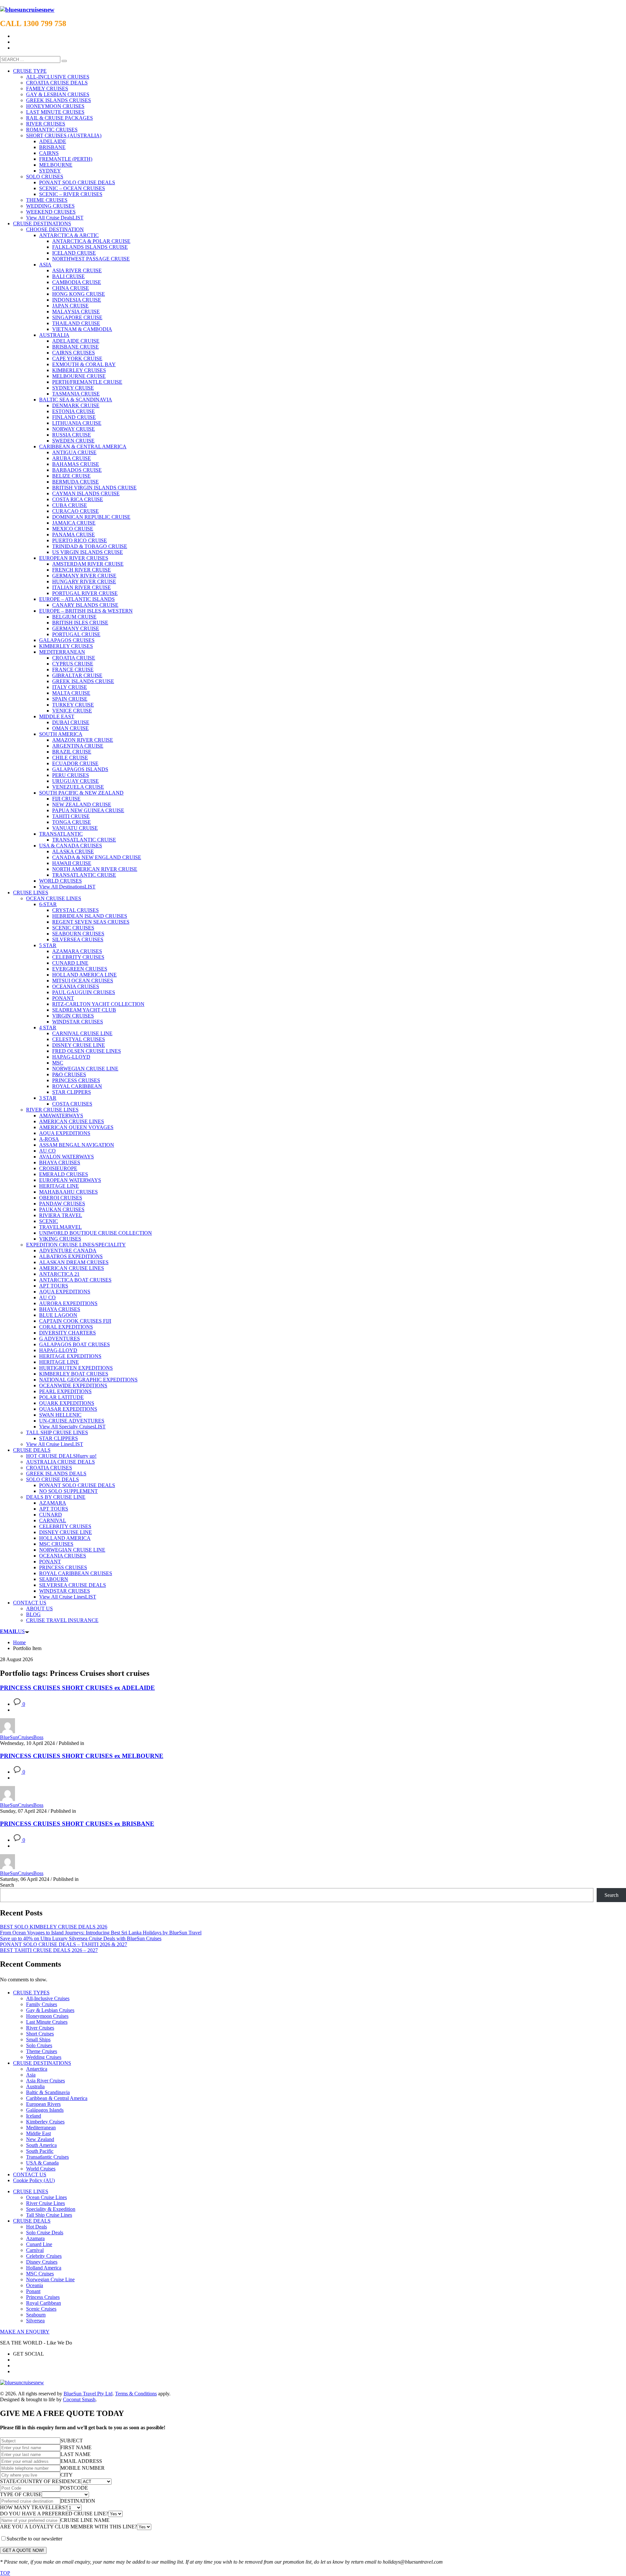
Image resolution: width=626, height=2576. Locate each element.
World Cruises (41, 2169)
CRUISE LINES (31, 2191)
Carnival (35, 2250)
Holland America (44, 2268)
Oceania (35, 2285)
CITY (67, 2475)
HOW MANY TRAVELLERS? (34, 2507)
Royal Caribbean (44, 2303)
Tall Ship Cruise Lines (49, 2215)
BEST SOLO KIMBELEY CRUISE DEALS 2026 (54, 1927)
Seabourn (36, 2315)
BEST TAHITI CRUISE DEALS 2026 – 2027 (49, 1950)
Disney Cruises (42, 2262)
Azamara (35, 2238)
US (12, 1631)
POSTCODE (74, 2488)
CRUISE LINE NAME (85, 2520)
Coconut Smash (79, 2399)
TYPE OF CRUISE (21, 2494)
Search (7, 1885)
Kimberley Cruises (45, 2122)
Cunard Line (39, 2244)
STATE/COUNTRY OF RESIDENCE (41, 2481)
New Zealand (40, 2139)
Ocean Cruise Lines (46, 2197)
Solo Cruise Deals (45, 2233)
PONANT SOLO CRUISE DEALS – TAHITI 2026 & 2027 (64, 1944)
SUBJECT (72, 2441)
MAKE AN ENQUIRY (25, 2332)
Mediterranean (41, 2128)
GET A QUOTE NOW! (23, 2550)
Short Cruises (40, 2034)
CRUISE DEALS (32, 2221)
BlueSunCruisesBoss (22, 1737)
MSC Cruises (40, 2274)
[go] (64, 61)
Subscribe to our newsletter (34, 2539)
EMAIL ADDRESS (81, 2461)
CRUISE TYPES (31, 1993)
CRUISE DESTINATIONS (42, 2063)
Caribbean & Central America (57, 2098)
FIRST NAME (76, 2447)
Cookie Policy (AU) (34, 2180)
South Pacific (40, 2151)
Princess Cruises (43, 2297)
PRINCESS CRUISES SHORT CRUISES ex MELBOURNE (82, 1756)
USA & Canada (42, 2163)
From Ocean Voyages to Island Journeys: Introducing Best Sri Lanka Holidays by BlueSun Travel (101, 1933)
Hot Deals (37, 2227)
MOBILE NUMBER (82, 2468)
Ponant (33, 2291)
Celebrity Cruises (44, 2256)
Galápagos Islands (45, 2110)
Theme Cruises (42, 2051)
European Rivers (43, 2104)
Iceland (34, 2116)
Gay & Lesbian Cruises (50, 2010)
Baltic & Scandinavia (48, 2092)
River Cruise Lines (45, 2203)
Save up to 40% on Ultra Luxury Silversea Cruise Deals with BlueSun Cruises (81, 1938)
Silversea (35, 2321)
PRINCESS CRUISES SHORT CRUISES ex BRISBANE (77, 1824)
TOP (5, 2573)
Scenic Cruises (41, 2309)
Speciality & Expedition (51, 2209)
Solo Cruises (39, 2045)
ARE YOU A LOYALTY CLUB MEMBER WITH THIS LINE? (68, 2527)
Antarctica (37, 2069)
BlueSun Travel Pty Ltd (88, 2394)
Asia (31, 2075)
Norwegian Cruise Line (50, 2279)
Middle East (38, 2133)
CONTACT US (30, 2174)
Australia (35, 2086)
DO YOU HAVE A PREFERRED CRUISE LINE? (54, 2514)
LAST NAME (75, 2454)
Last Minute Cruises (47, 2022)
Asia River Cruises (45, 2081)
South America (41, 2145)
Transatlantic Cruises (47, 2157)
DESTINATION (78, 2501)
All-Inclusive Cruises (48, 1998)
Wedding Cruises (44, 2057)
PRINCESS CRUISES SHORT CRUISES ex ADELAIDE (77, 1688)
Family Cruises (42, 2004)
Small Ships (38, 2040)
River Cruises (40, 2028)
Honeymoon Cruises (47, 2016)
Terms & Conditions (136, 2394)
